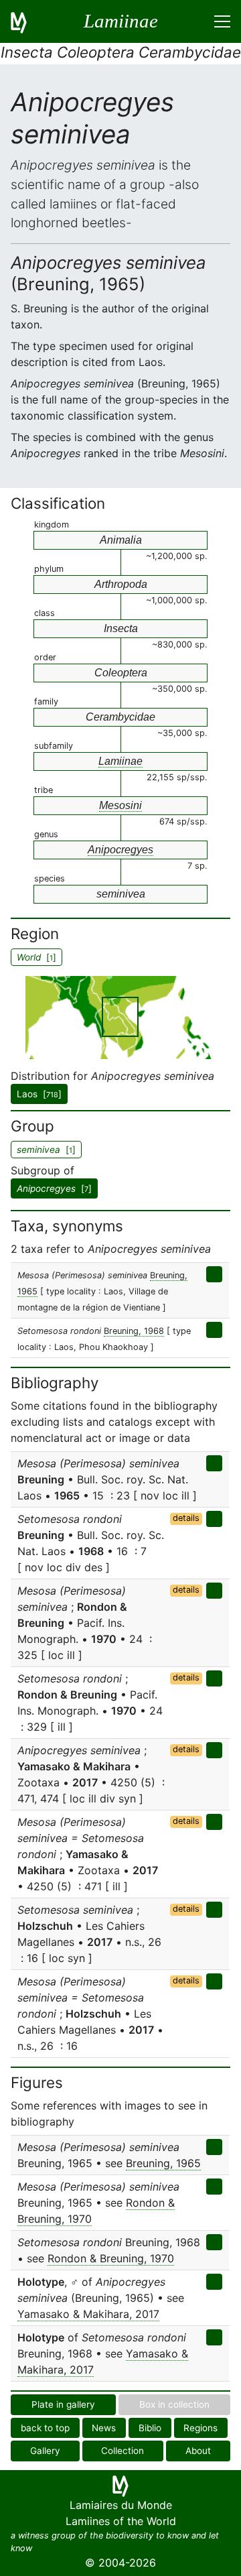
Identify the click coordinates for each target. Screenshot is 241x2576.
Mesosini (120, 805)
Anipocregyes (120, 850)
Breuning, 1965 (163, 2163)
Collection (123, 2451)
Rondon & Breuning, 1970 (111, 2258)
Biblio (150, 2428)
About (198, 2451)
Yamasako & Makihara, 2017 (88, 2314)
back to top (45, 2428)
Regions (200, 2428)
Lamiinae (120, 761)
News (104, 2428)
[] (54, 1188)
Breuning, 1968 (134, 1331)
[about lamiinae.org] (27, 21)
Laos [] (39, 1094)
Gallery (45, 2451)
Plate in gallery (63, 2404)
